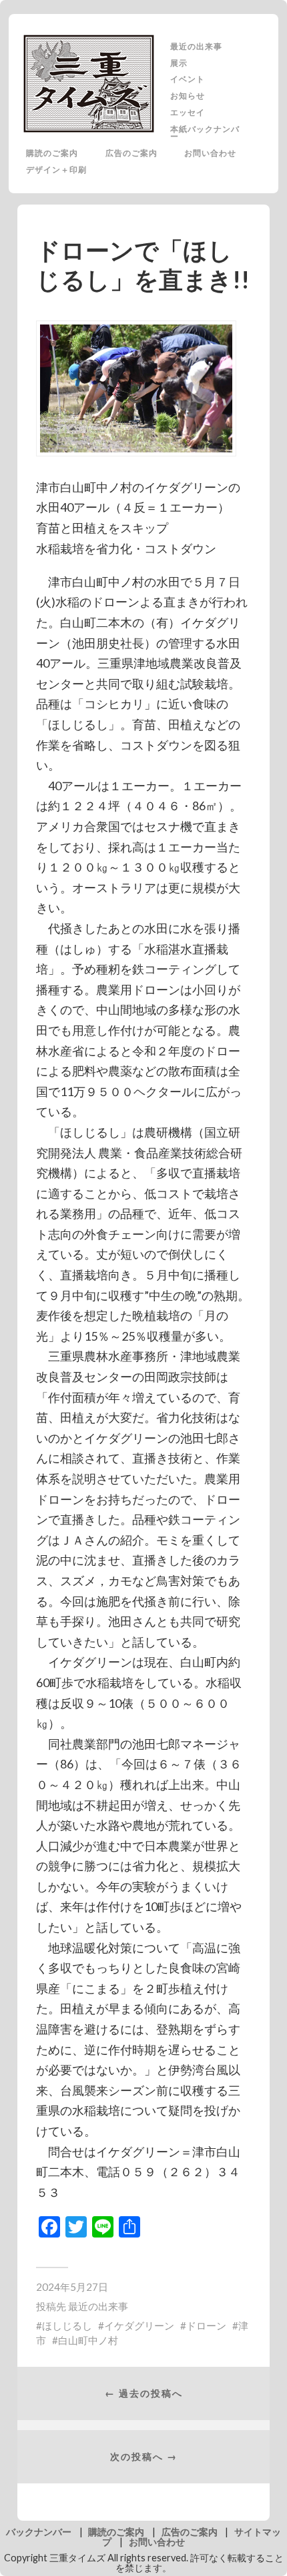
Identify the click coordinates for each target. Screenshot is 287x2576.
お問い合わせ (210, 153)
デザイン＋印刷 (56, 169)
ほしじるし (67, 2325)
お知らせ (188, 95)
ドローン (206, 2325)
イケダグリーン (139, 2325)
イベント (188, 79)
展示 (179, 63)
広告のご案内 (131, 153)
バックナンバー (39, 2532)
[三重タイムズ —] (89, 84)
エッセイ (188, 112)
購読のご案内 (52, 153)
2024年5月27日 (72, 2287)
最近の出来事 (196, 46)
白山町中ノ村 (88, 2340)
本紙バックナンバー (205, 133)
